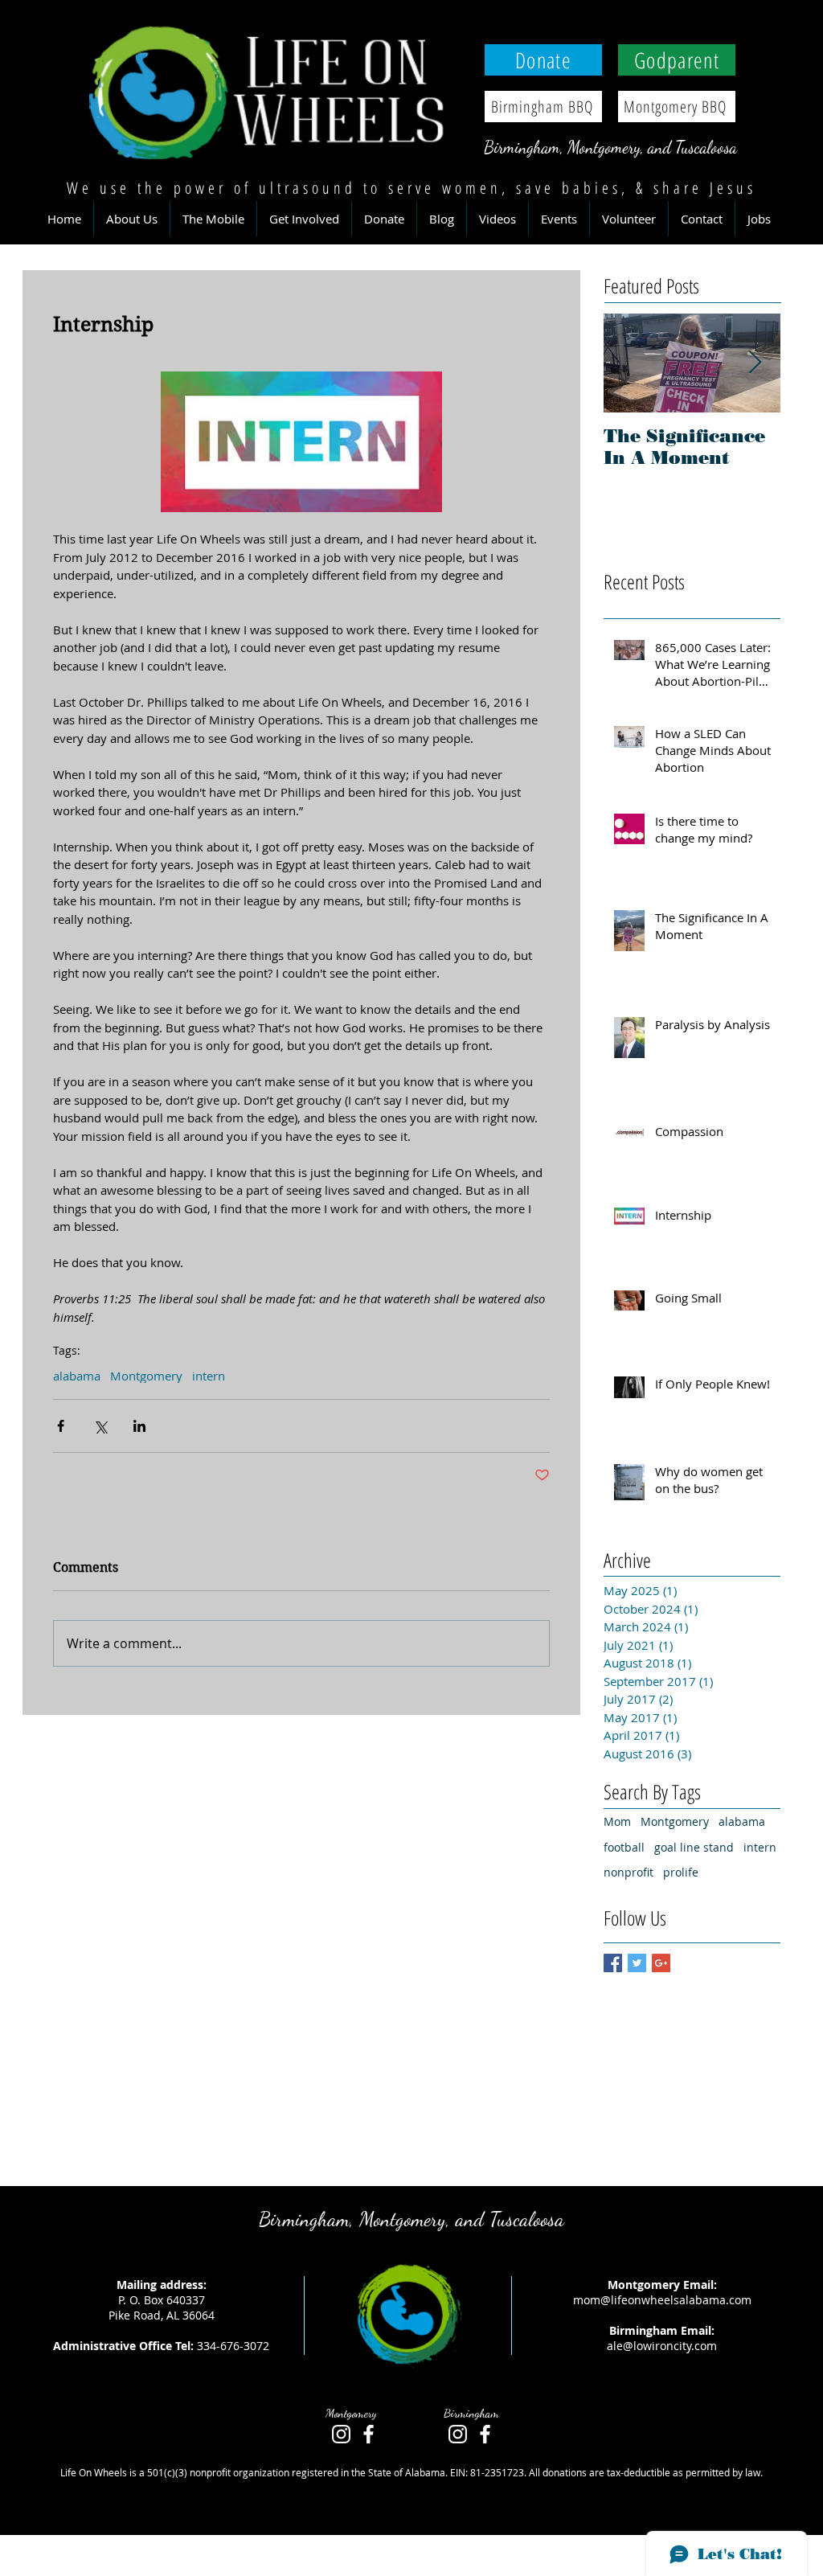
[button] (132, 219)
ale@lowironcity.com (662, 2346)
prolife (681, 1872)
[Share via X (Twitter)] (100, 1426)
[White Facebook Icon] (369, 2434)
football (624, 1847)
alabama (77, 1376)
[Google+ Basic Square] (661, 1963)
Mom (617, 1821)
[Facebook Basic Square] (613, 1963)
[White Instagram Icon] (341, 2434)
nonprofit (629, 1872)
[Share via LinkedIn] (139, 1426)
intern (209, 1376)
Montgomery (146, 1376)
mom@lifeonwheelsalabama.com (662, 2300)
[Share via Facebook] (61, 1426)
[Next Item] (755, 364)
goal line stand (694, 1847)
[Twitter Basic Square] (637, 1963)
